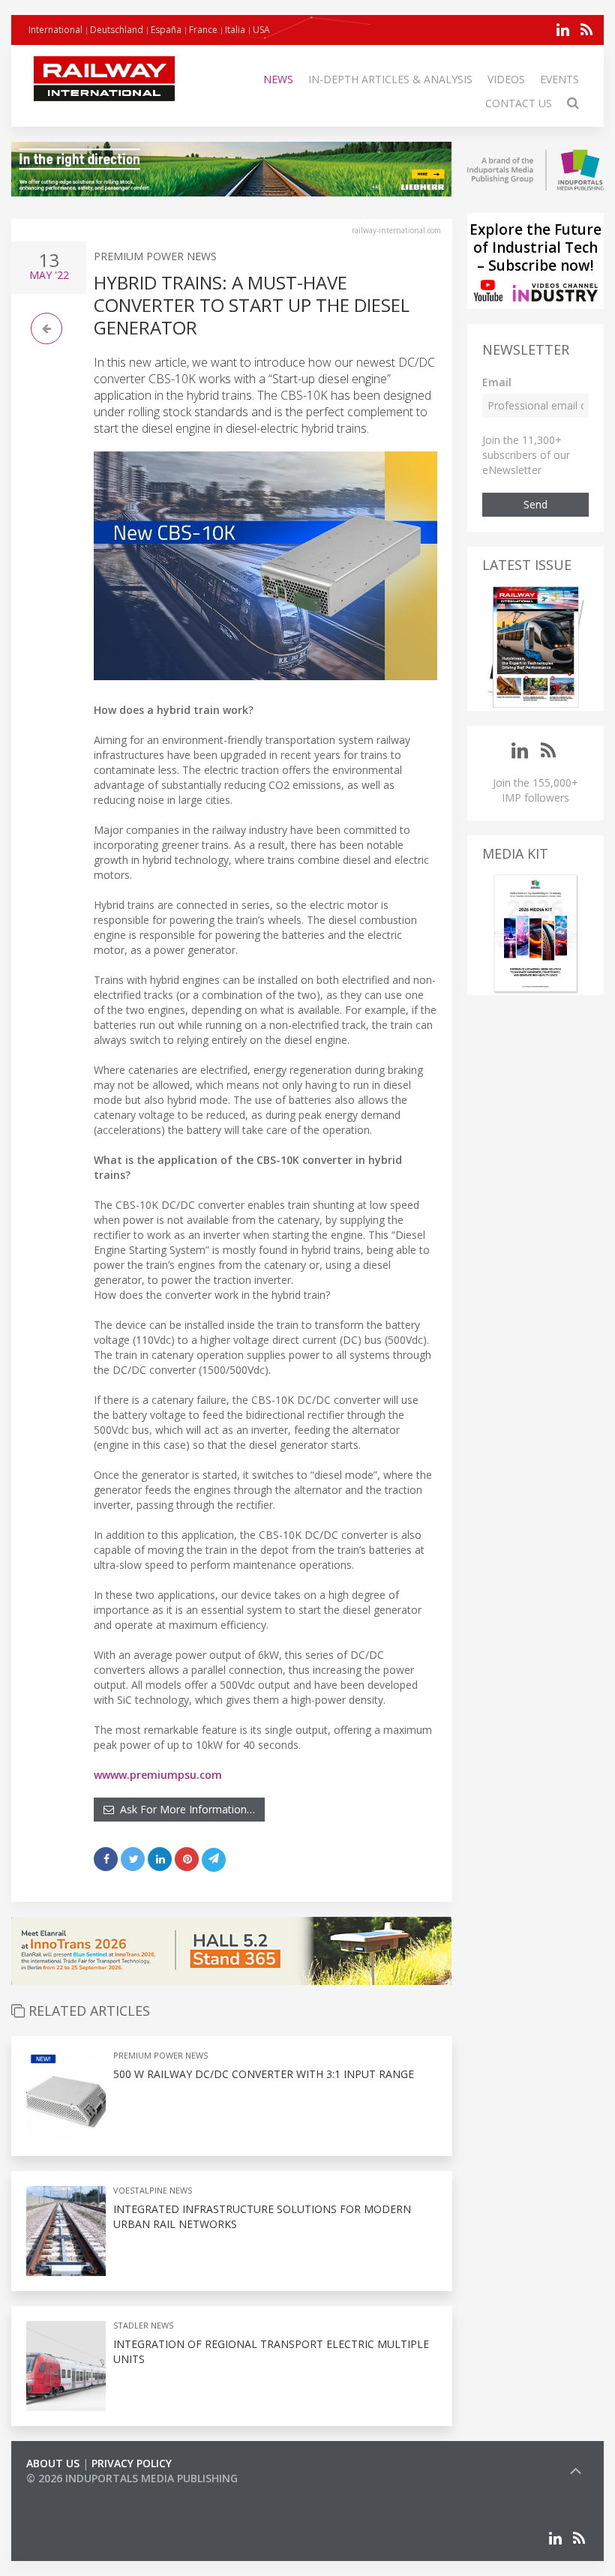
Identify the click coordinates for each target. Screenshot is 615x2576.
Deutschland (117, 30)
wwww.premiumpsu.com (158, 1775)
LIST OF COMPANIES (77, 2493)
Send (535, 504)
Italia (235, 30)
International (55, 30)
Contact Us (519, 103)
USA (261, 30)
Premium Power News (155, 256)
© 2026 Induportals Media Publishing (132, 2478)
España (166, 30)
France (203, 30)
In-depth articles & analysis (390, 79)
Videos (506, 79)
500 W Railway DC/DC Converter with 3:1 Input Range (264, 2074)
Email (497, 382)
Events (559, 79)
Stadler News (143, 2325)
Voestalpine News (153, 2190)
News (278, 79)
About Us (53, 2463)
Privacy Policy (132, 2463)
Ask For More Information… (184, 1809)
